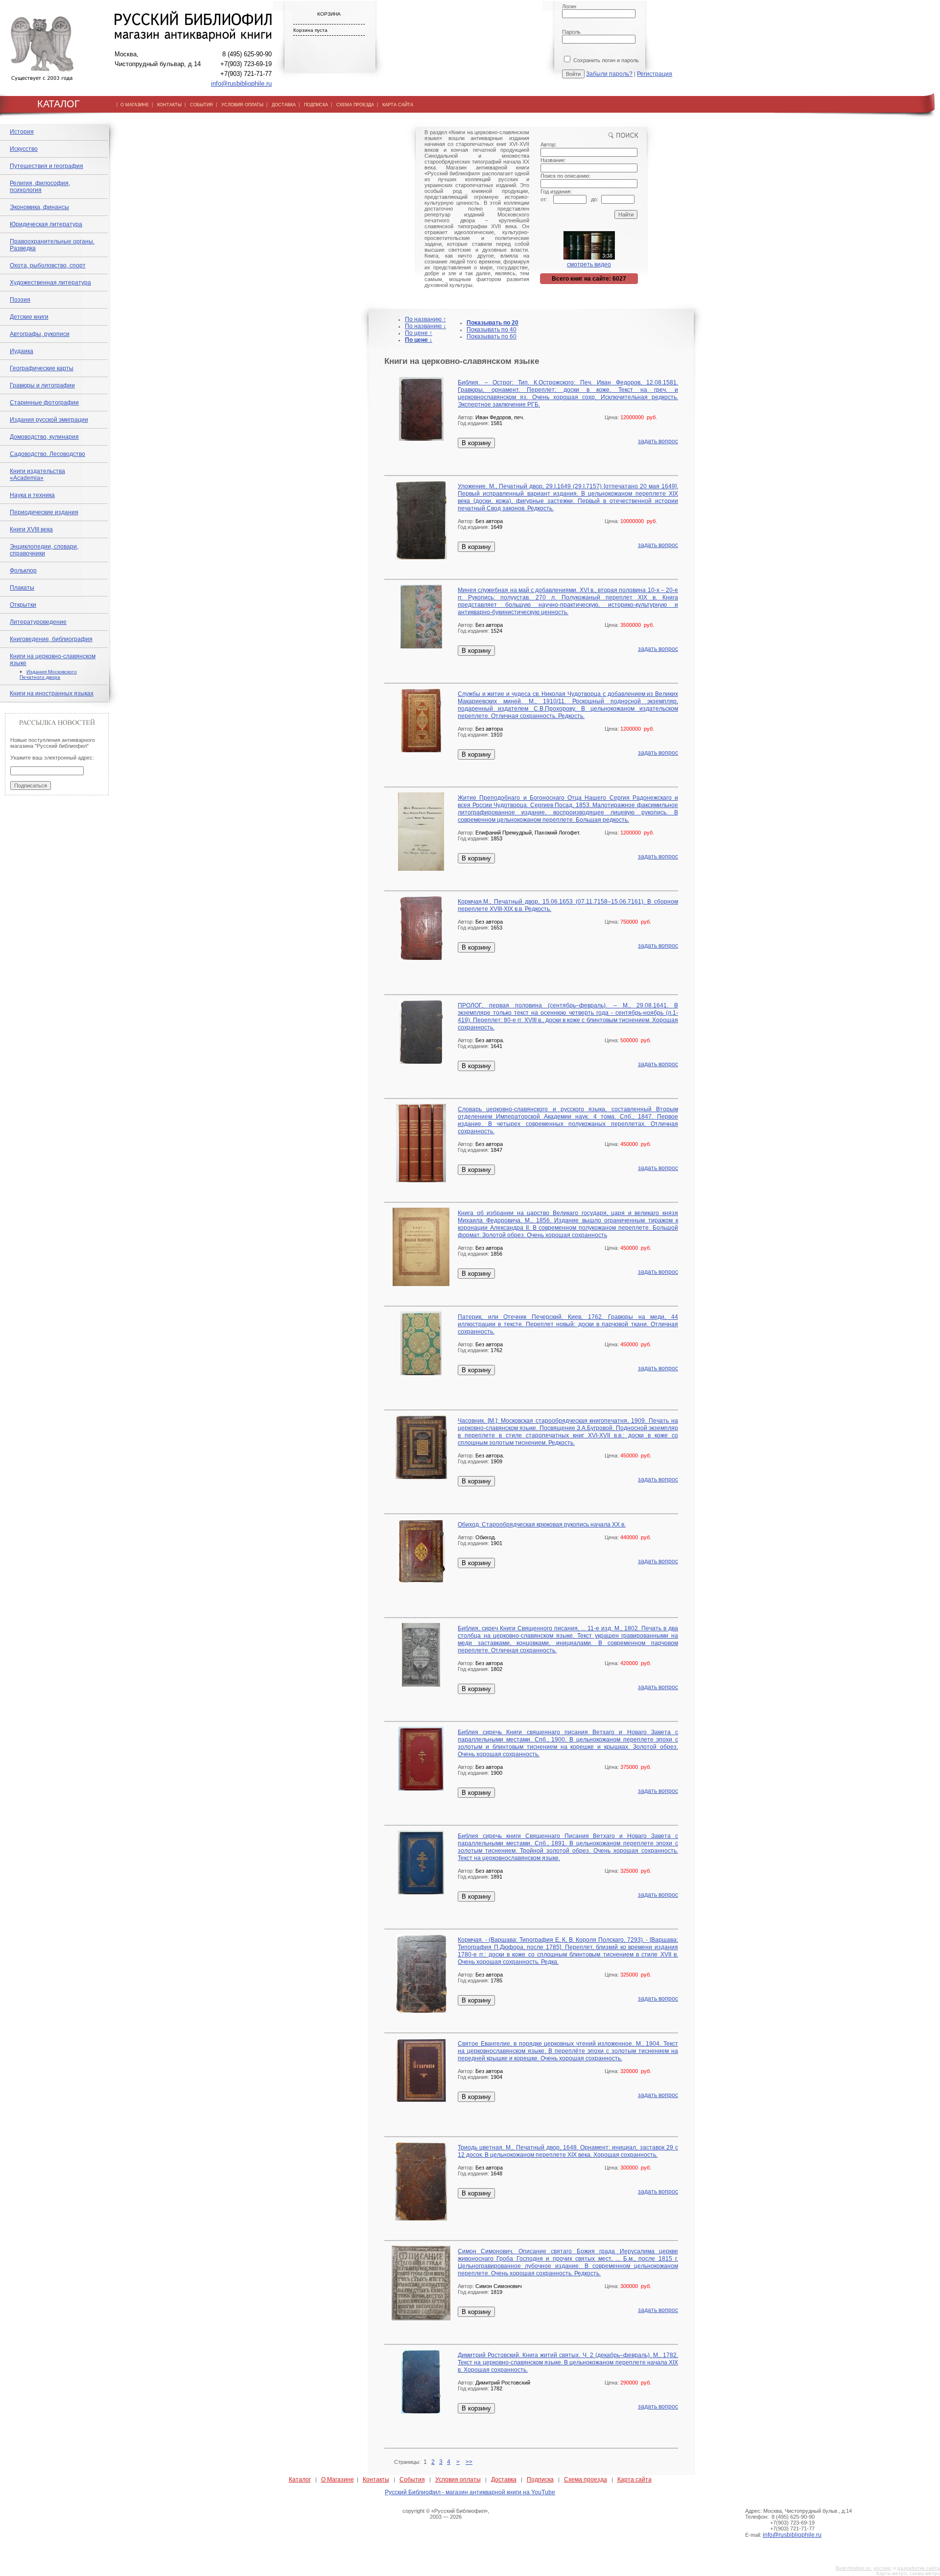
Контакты (376, 2480)
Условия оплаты (458, 2480)
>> (469, 2462)
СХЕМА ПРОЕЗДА (355, 105)
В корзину (476, 443)
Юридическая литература (46, 224)
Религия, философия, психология (40, 187)
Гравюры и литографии (42, 385)
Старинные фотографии (44, 403)
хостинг (882, 2568)
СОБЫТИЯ (201, 105)
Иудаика (22, 351)
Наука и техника (32, 495)
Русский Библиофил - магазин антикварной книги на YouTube (470, 2492)
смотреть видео (589, 264)
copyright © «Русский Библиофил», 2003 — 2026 (446, 2514)
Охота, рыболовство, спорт (48, 265)
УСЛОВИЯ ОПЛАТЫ (242, 105)
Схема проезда (586, 2480)
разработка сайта (919, 2568)
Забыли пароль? (609, 74)
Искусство (24, 149)
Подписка (540, 2480)
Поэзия (20, 300)
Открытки (23, 605)
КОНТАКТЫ (169, 105)
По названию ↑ (425, 319)
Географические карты (42, 368)
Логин (569, 6)
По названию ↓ (425, 326)
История (22, 132)
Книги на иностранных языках (52, 693)
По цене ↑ (419, 333)
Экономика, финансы (39, 207)
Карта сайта (634, 2480)
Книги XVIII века (31, 529)
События (412, 2480)
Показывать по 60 (492, 336)
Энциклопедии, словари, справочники (44, 550)
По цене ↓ (419, 340)
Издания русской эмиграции (49, 420)
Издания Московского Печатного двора (48, 674)
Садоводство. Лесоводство (47, 454)
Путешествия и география (47, 166)
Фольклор (23, 571)
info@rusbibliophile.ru (241, 83)
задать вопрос (658, 441)
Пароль (571, 32)
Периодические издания (44, 512)
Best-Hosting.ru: (854, 2568)
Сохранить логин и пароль (605, 60)
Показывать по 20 (493, 323)
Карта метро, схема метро (908, 2573)
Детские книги (29, 317)
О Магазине (338, 2480)
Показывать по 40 (492, 330)
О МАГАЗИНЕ (135, 105)
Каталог (300, 2480)
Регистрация (655, 74)
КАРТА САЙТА (398, 105)
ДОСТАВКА (284, 105)
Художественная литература (50, 283)
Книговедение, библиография (51, 639)
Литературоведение (38, 622)
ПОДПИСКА (316, 105)
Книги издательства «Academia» (37, 475)
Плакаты (22, 588)
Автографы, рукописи (40, 334)
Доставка (504, 2480)
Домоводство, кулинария (44, 437)
